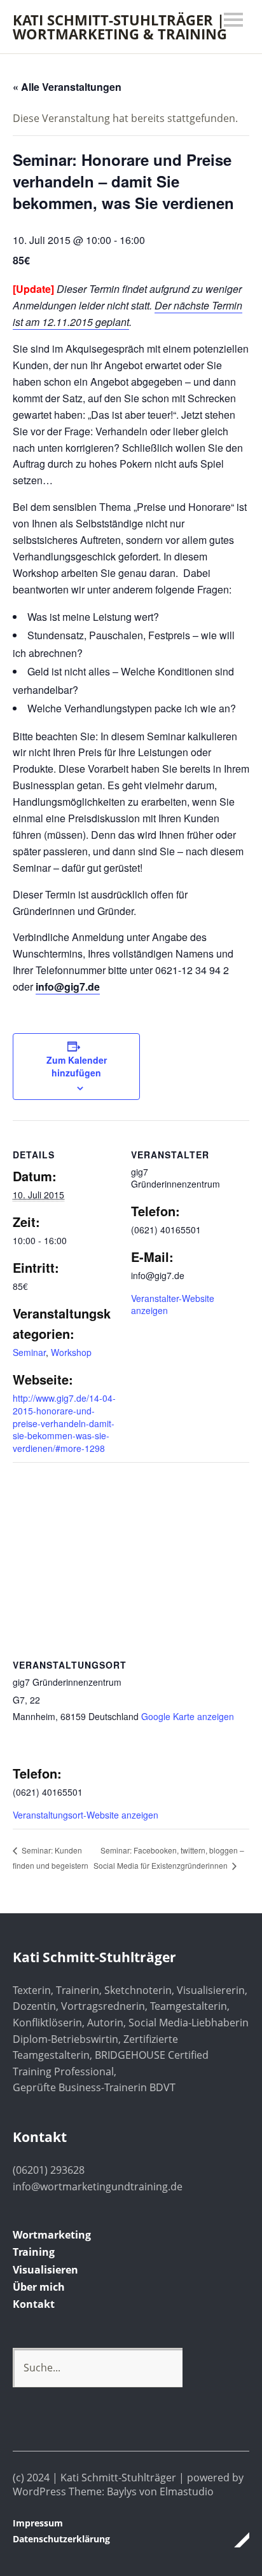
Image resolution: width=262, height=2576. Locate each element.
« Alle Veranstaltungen (67, 87)
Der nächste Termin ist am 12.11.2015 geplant (128, 314)
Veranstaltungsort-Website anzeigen (86, 1815)
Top (236, 2540)
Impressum (38, 2523)
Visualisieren (45, 2270)
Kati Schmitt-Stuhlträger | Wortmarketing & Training (120, 27)
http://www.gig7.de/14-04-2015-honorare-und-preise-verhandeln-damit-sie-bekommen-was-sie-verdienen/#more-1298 (64, 1423)
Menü (233, 20)
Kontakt (34, 2304)
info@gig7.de (68, 986)
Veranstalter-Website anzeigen (173, 1305)
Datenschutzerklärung (61, 2539)
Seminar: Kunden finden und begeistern (51, 1858)
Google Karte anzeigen (188, 1716)
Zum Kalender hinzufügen (77, 1066)
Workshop (71, 1352)
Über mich (39, 2287)
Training (34, 2252)
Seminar (29, 1352)
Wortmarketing (52, 2235)
